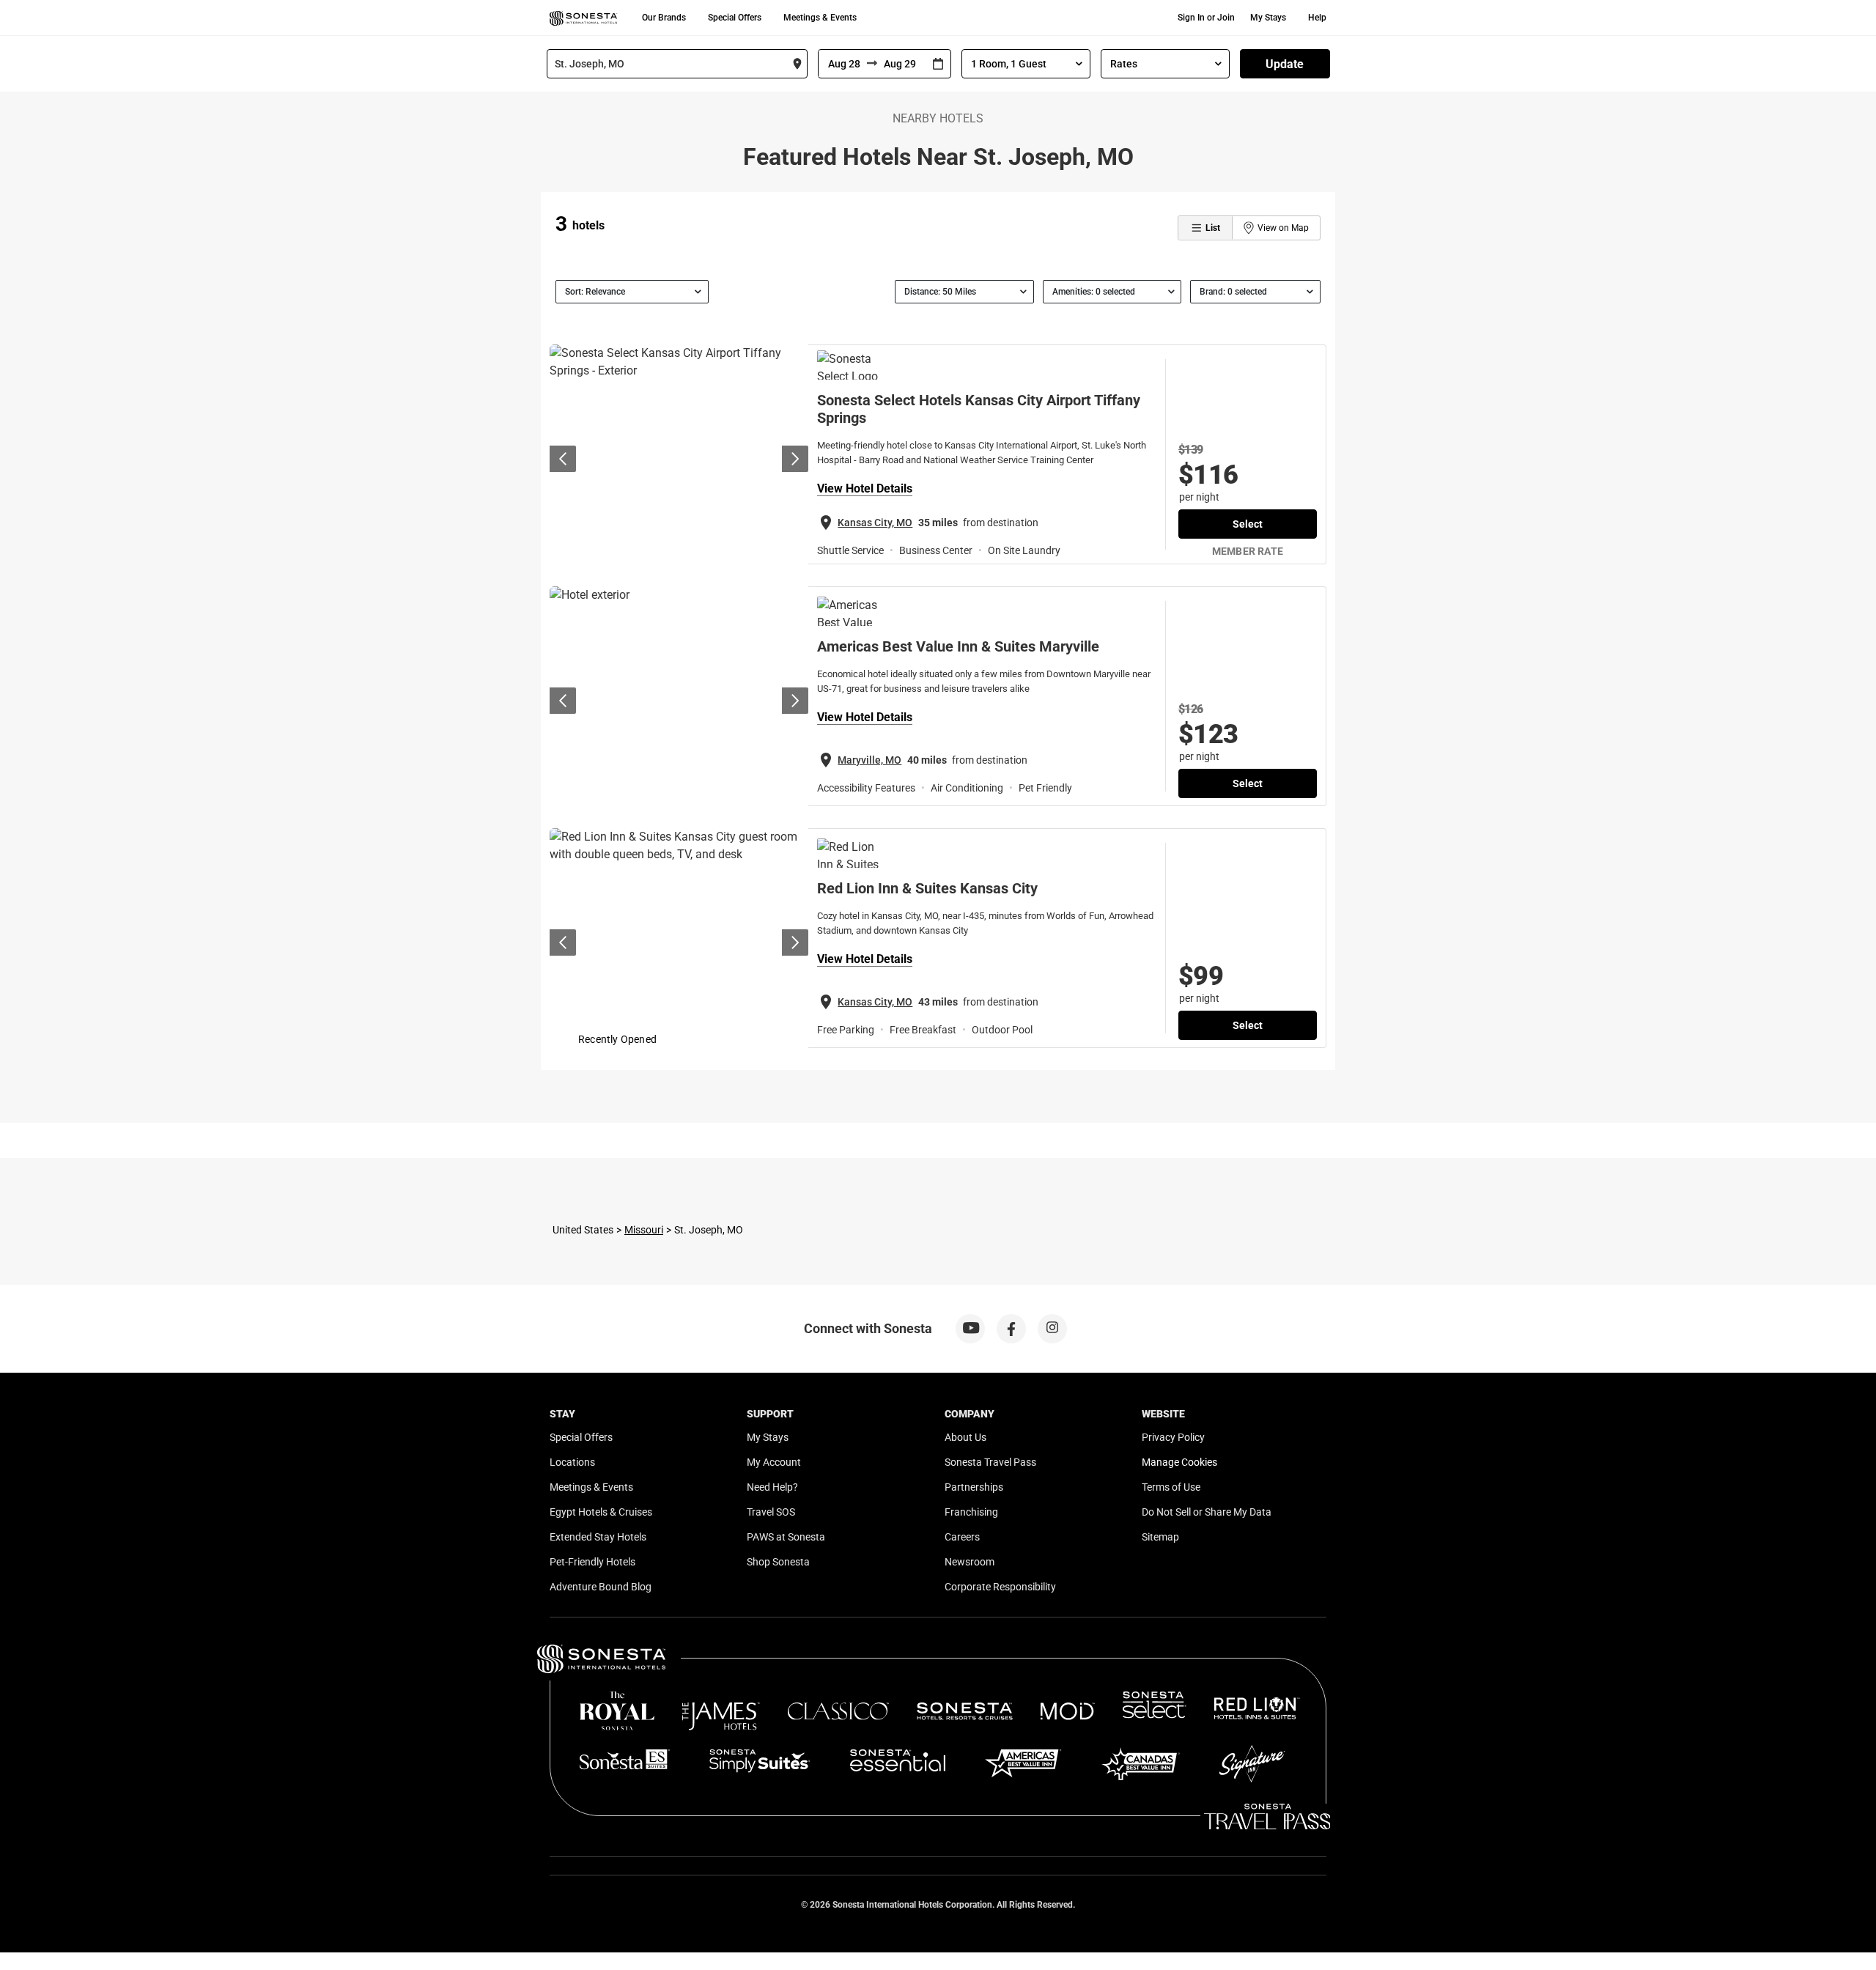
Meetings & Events (820, 18)
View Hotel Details (865, 488)
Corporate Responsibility (1000, 1587)
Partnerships (974, 1487)
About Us (965, 1437)
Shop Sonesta (778, 1562)
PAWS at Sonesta (786, 1537)
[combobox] (677, 64)
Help (1317, 18)
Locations (572, 1462)
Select (1248, 524)
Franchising (971, 1512)
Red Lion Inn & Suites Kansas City (927, 888)
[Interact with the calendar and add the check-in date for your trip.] (938, 64)
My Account (774, 1462)
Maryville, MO (869, 760)
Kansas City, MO (875, 523)
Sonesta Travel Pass (990, 1462)
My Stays (1268, 18)
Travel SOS (771, 1512)
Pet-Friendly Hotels (592, 1562)
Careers (962, 1537)
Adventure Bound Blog (601, 1587)
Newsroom (970, 1562)
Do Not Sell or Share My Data (1207, 1512)
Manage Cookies (1179, 1462)
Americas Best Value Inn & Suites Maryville (958, 646)
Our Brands (664, 18)
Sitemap (1160, 1537)
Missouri (644, 1230)
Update (1285, 64)
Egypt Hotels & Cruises (601, 1512)
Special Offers (735, 18)
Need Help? (772, 1487)
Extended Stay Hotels (598, 1537)
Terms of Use (1171, 1487)
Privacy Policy (1173, 1437)
